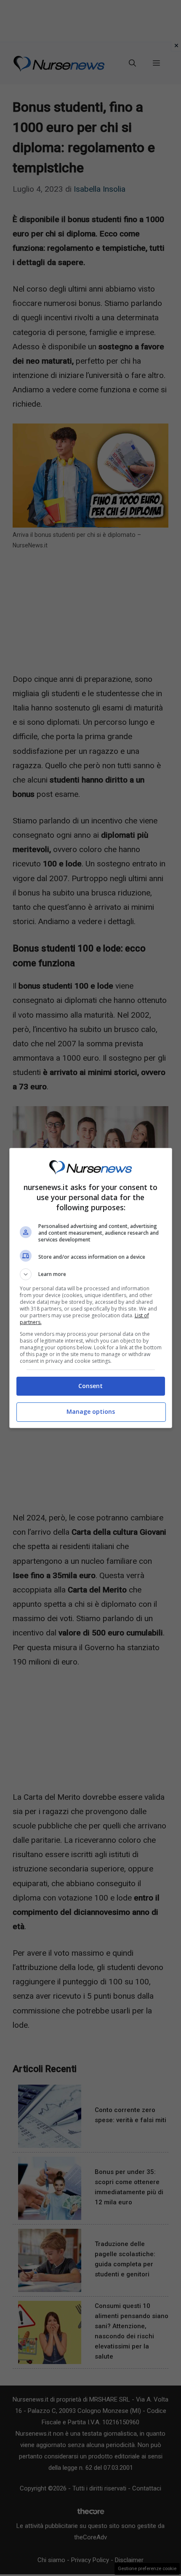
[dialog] (91, 1288)
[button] (91, 1274)
